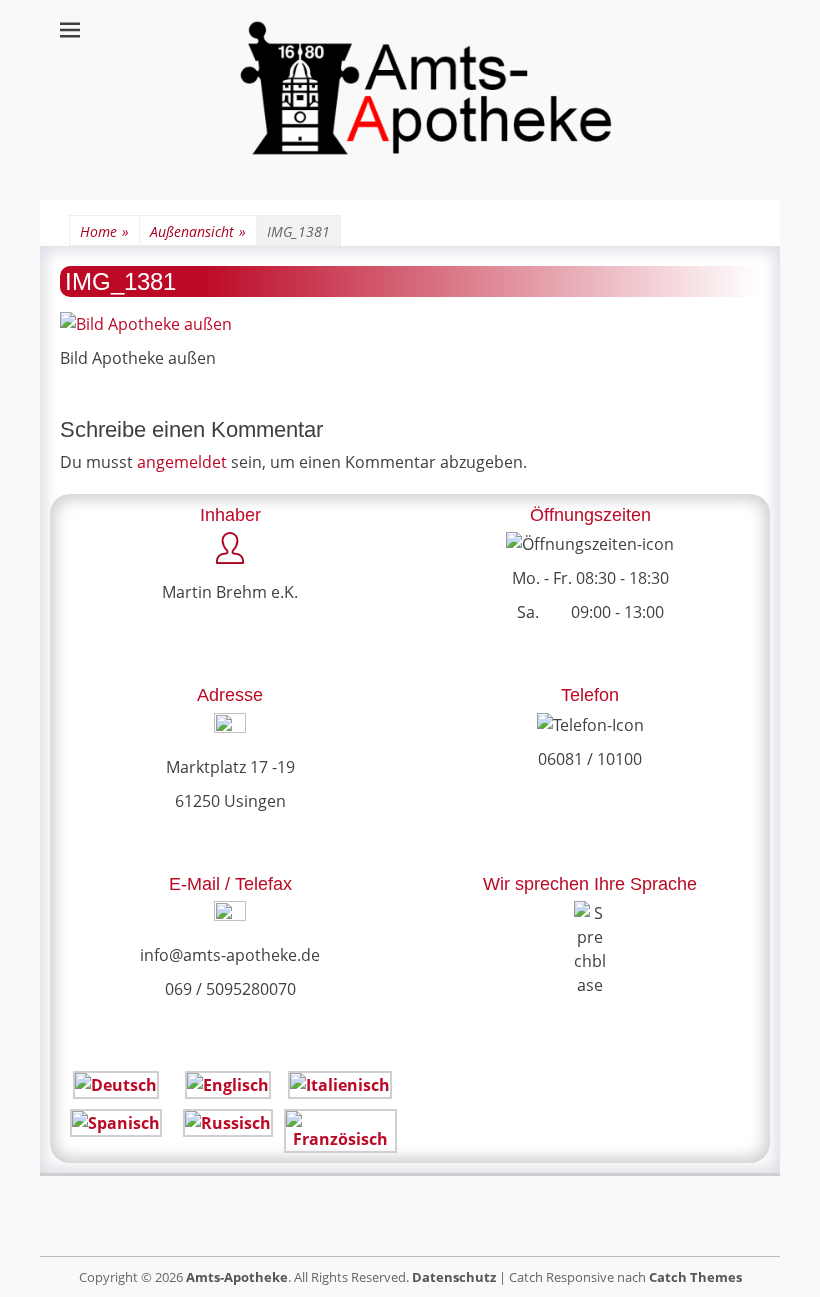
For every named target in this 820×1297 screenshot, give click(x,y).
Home (104, 231)
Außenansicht (198, 231)
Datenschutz (454, 1277)
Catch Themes (695, 1277)
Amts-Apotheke (237, 1277)
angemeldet (182, 462)
